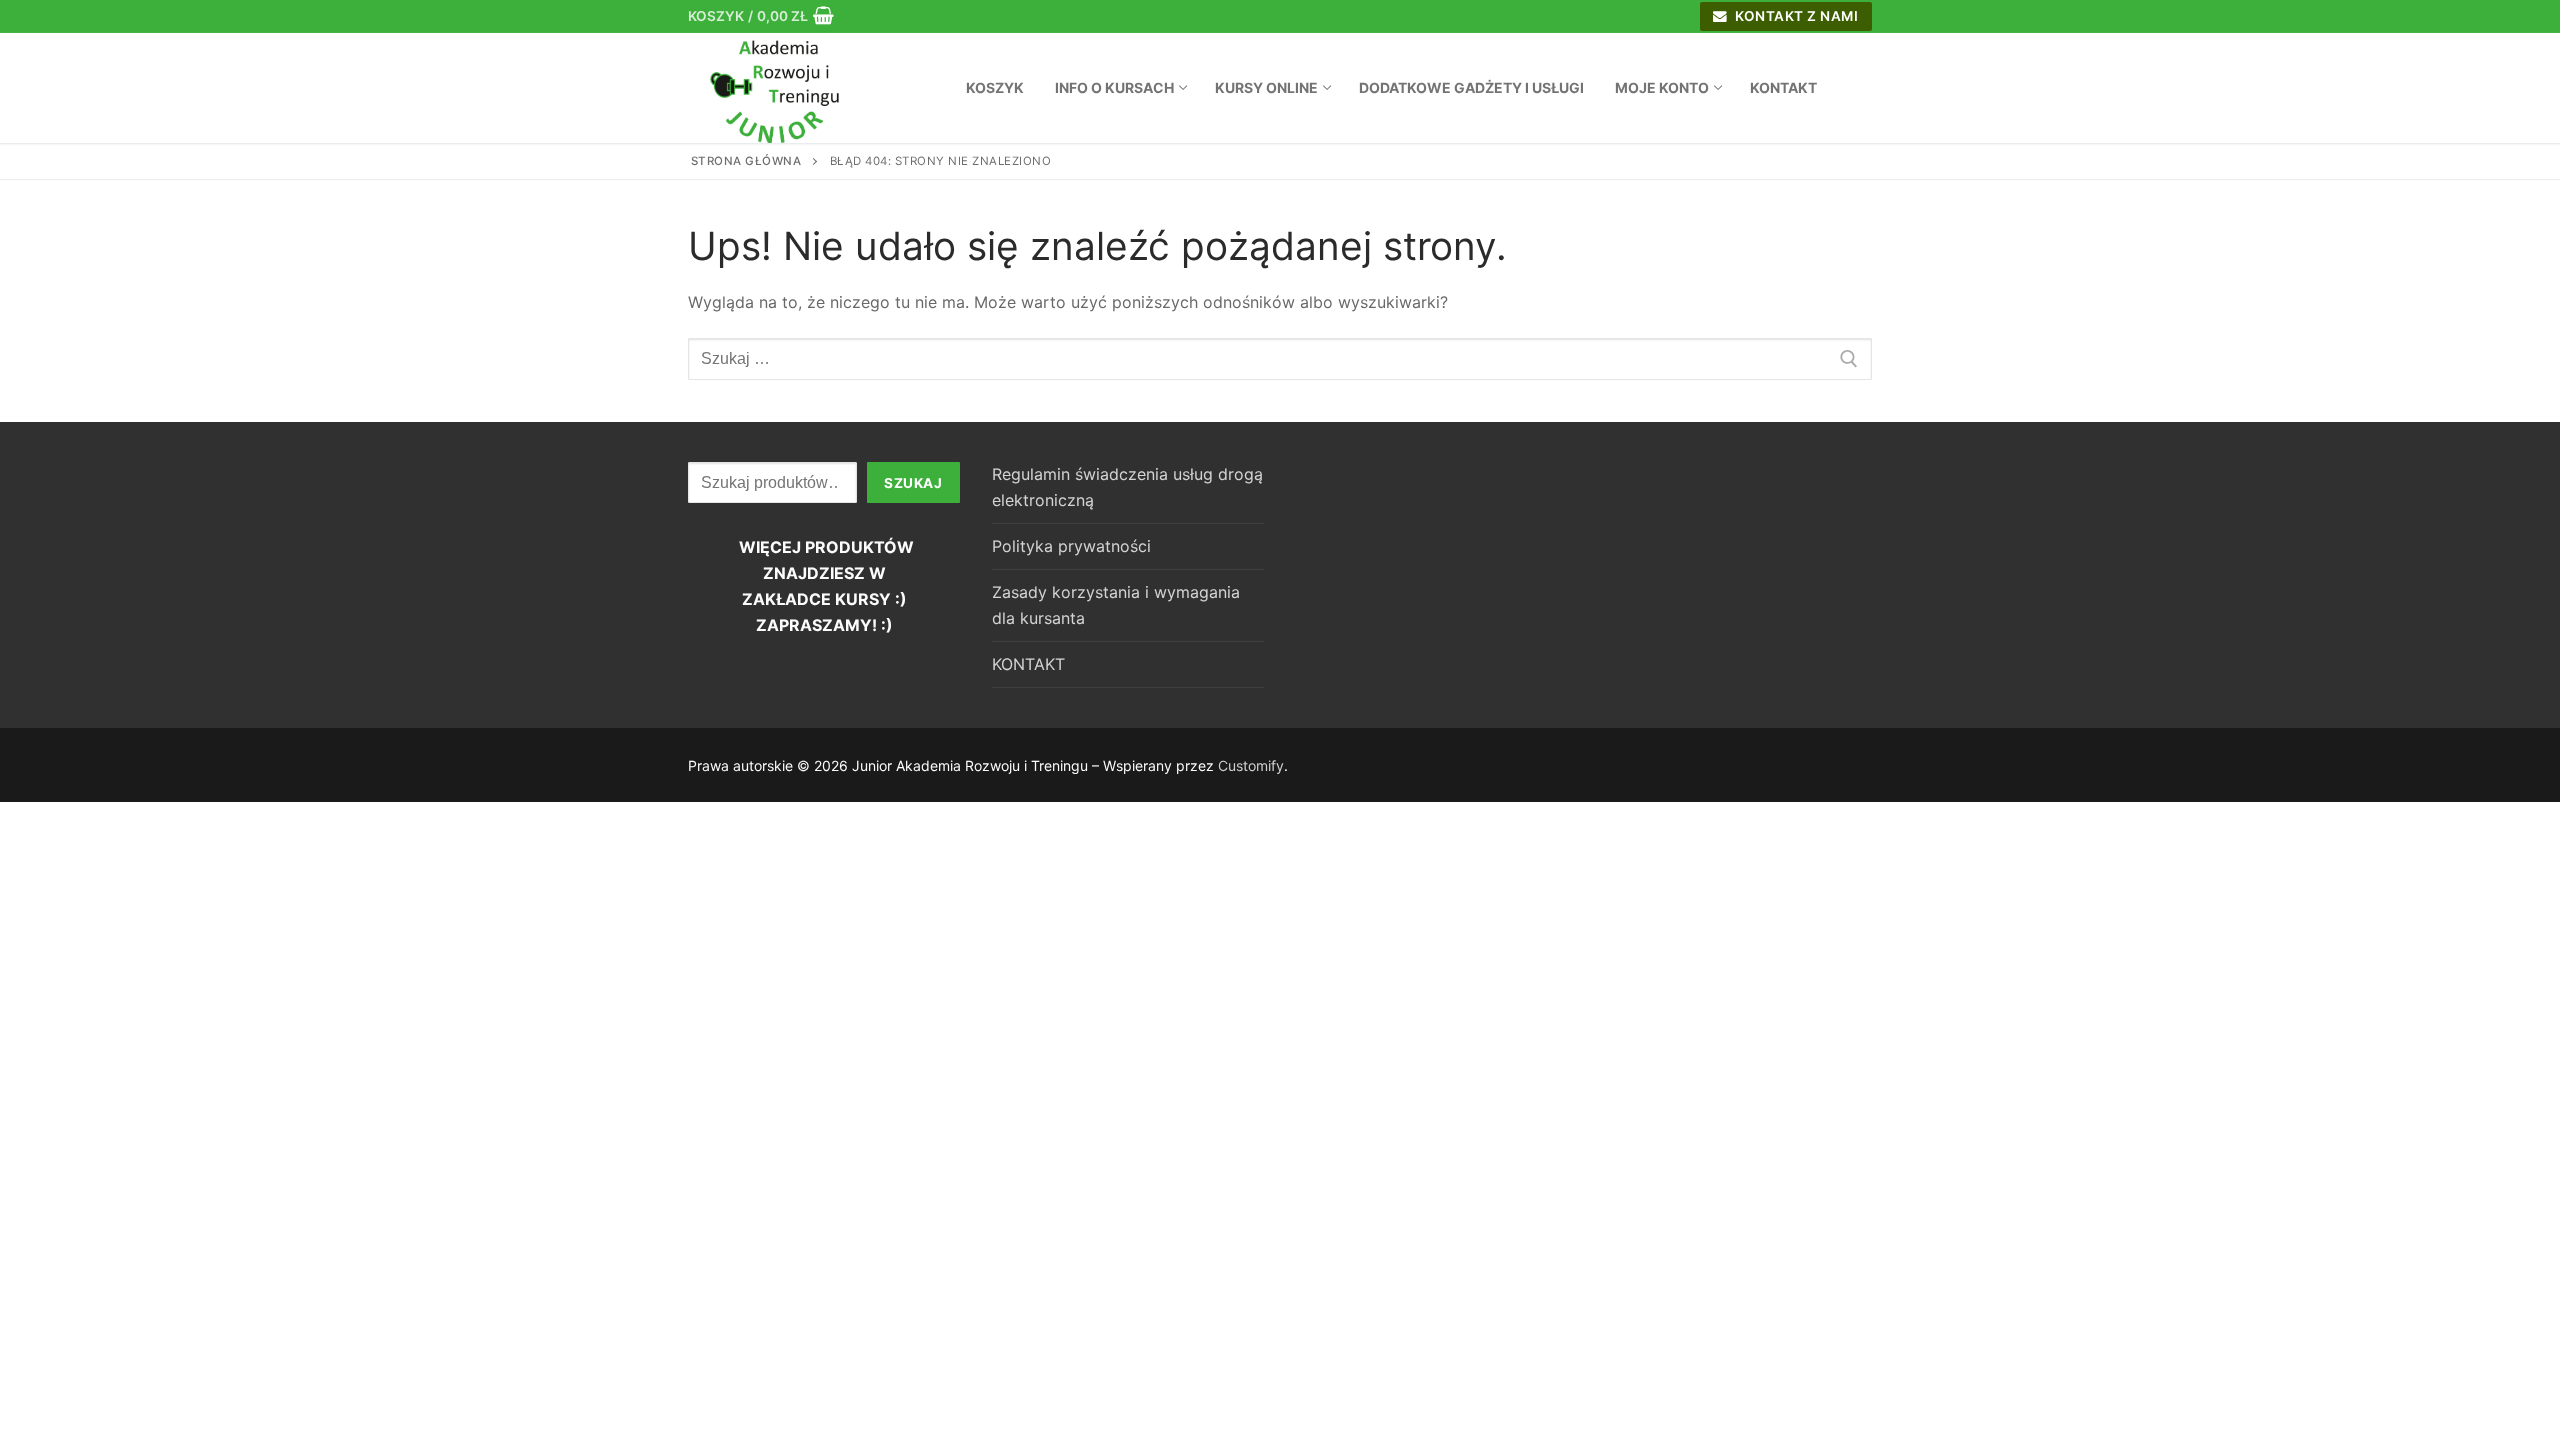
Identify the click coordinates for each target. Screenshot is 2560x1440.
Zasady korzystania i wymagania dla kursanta (1116, 605)
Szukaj (913, 483)
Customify (1251, 765)
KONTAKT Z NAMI (1795, 16)
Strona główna (746, 161)
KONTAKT (1028, 664)
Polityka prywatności (1071, 546)
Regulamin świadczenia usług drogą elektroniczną (1127, 487)
